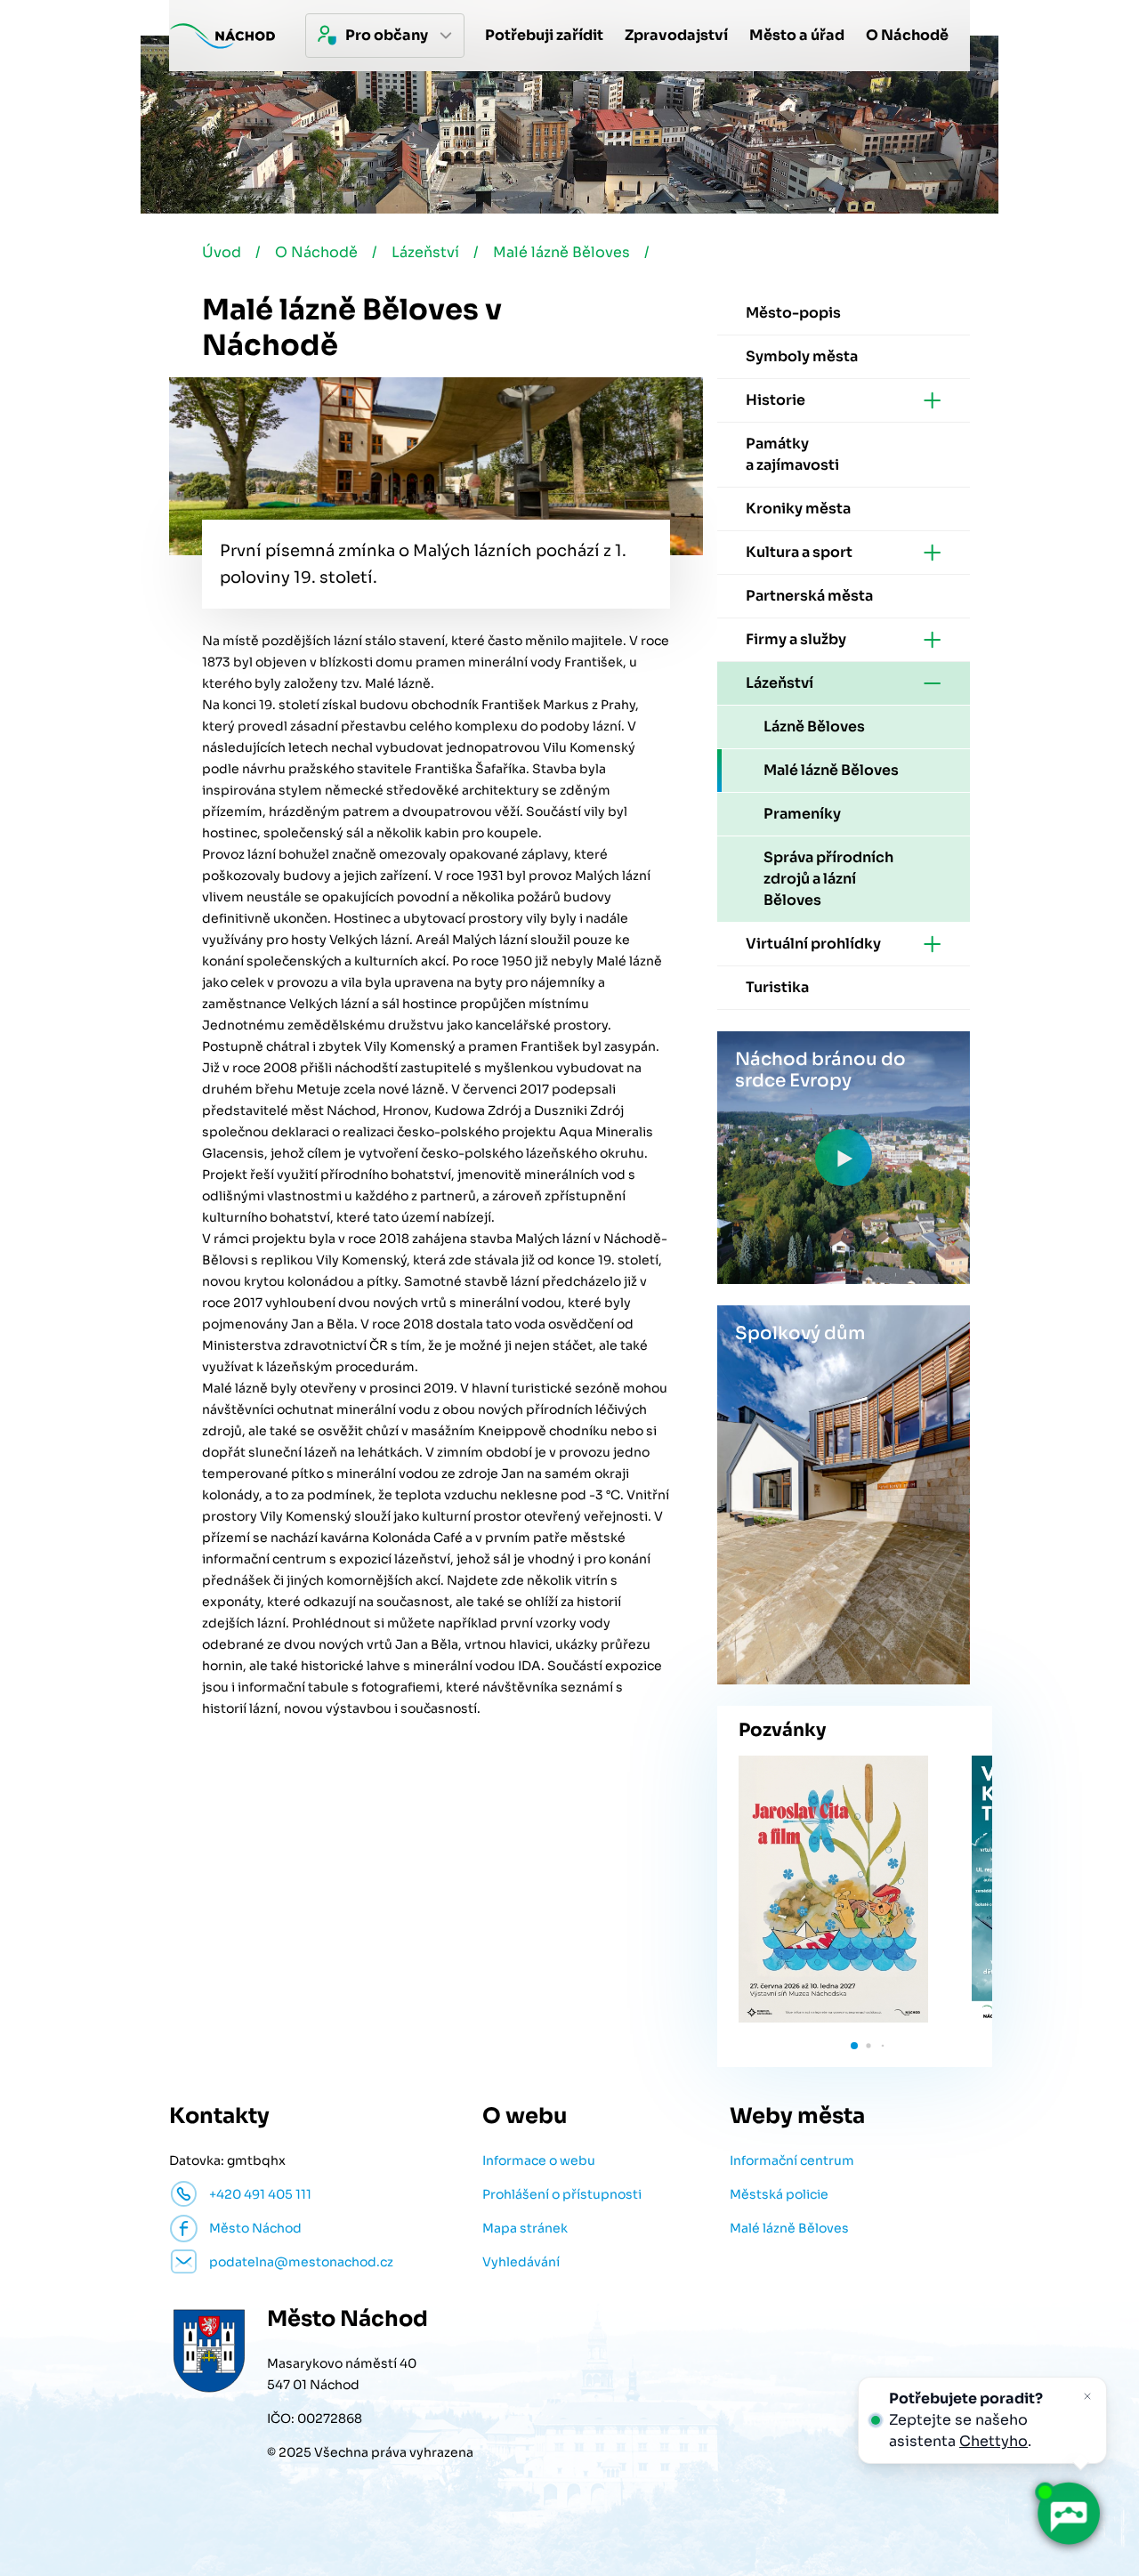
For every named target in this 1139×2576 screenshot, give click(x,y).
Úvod (222, 252)
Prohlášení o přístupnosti (562, 2194)
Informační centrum (792, 2160)
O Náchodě (316, 252)
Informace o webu (539, 2160)
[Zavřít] (1087, 2396)
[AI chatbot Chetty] (1068, 2514)
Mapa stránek (525, 2228)
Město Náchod (255, 2228)
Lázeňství (425, 252)
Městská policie (779, 2194)
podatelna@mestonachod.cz (301, 2262)
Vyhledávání (521, 2262)
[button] (854, 2046)
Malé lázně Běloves (561, 252)
